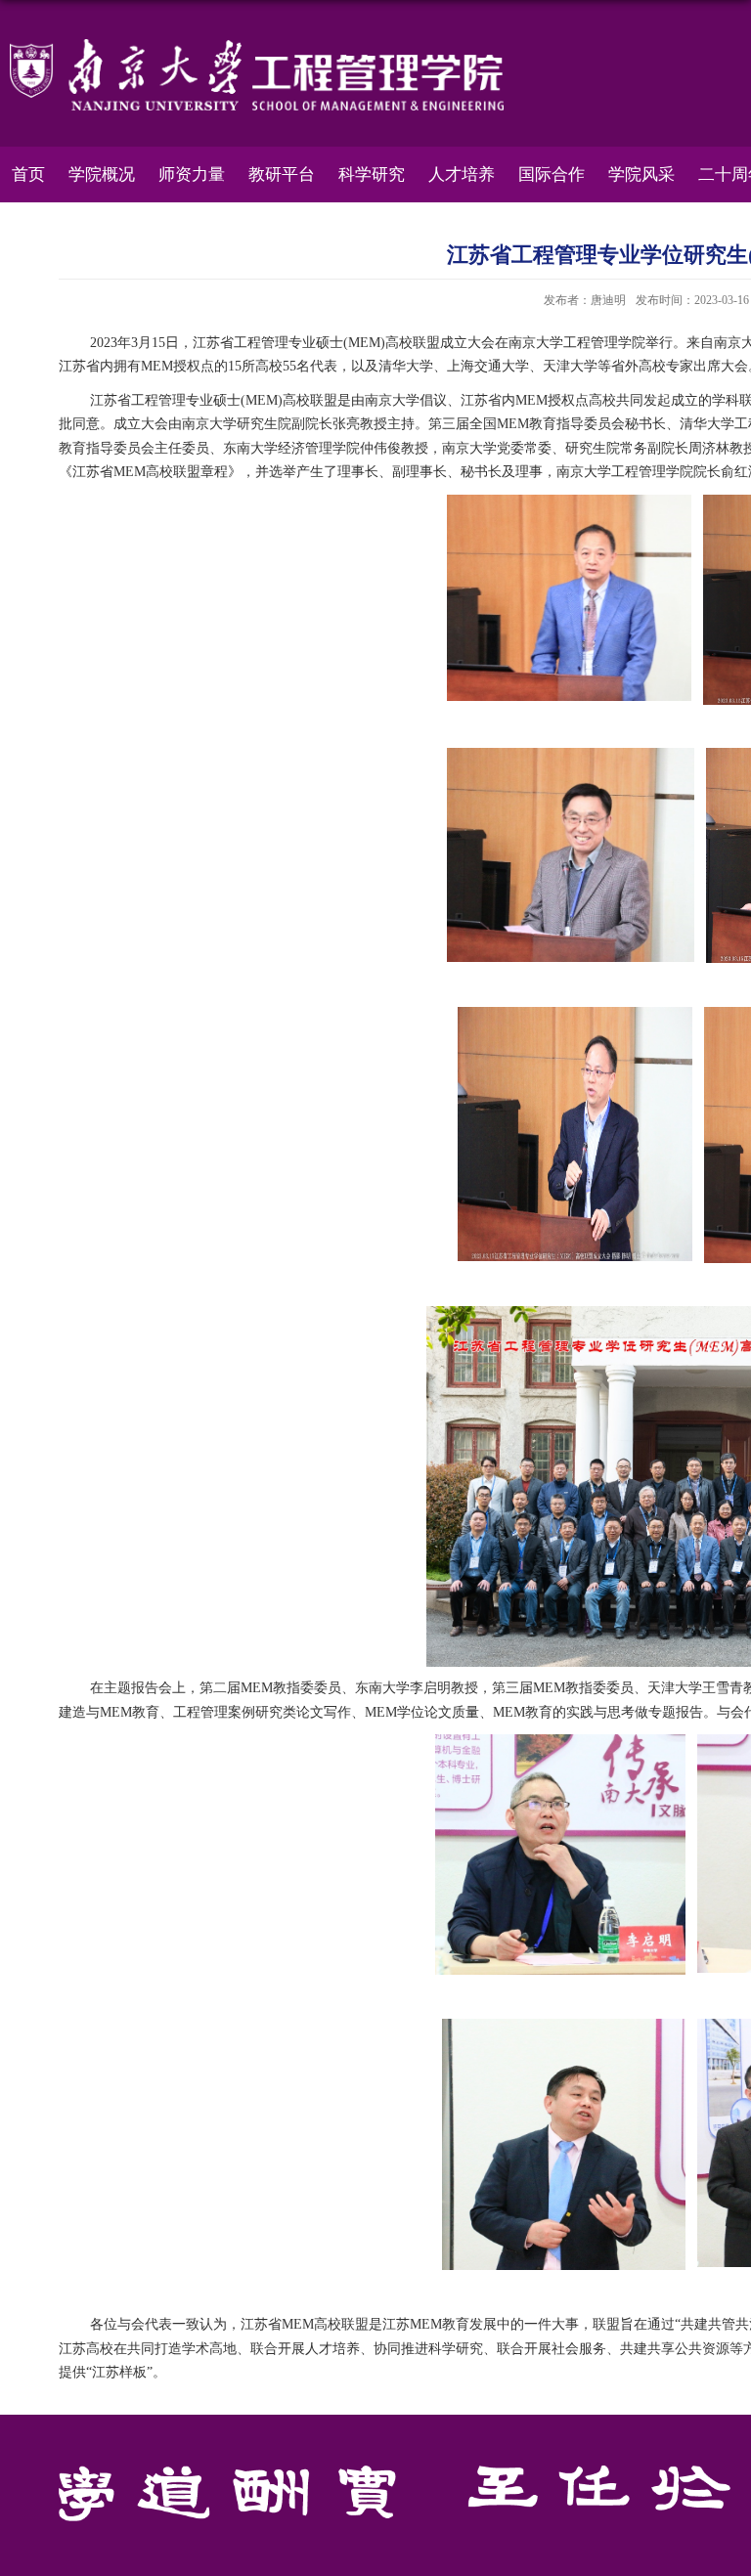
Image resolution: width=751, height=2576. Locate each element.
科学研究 (372, 175)
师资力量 (192, 175)
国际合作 (552, 175)
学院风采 (641, 175)
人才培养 (462, 175)
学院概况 (102, 175)
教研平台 (282, 175)
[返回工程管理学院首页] (257, 45)
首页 (28, 175)
